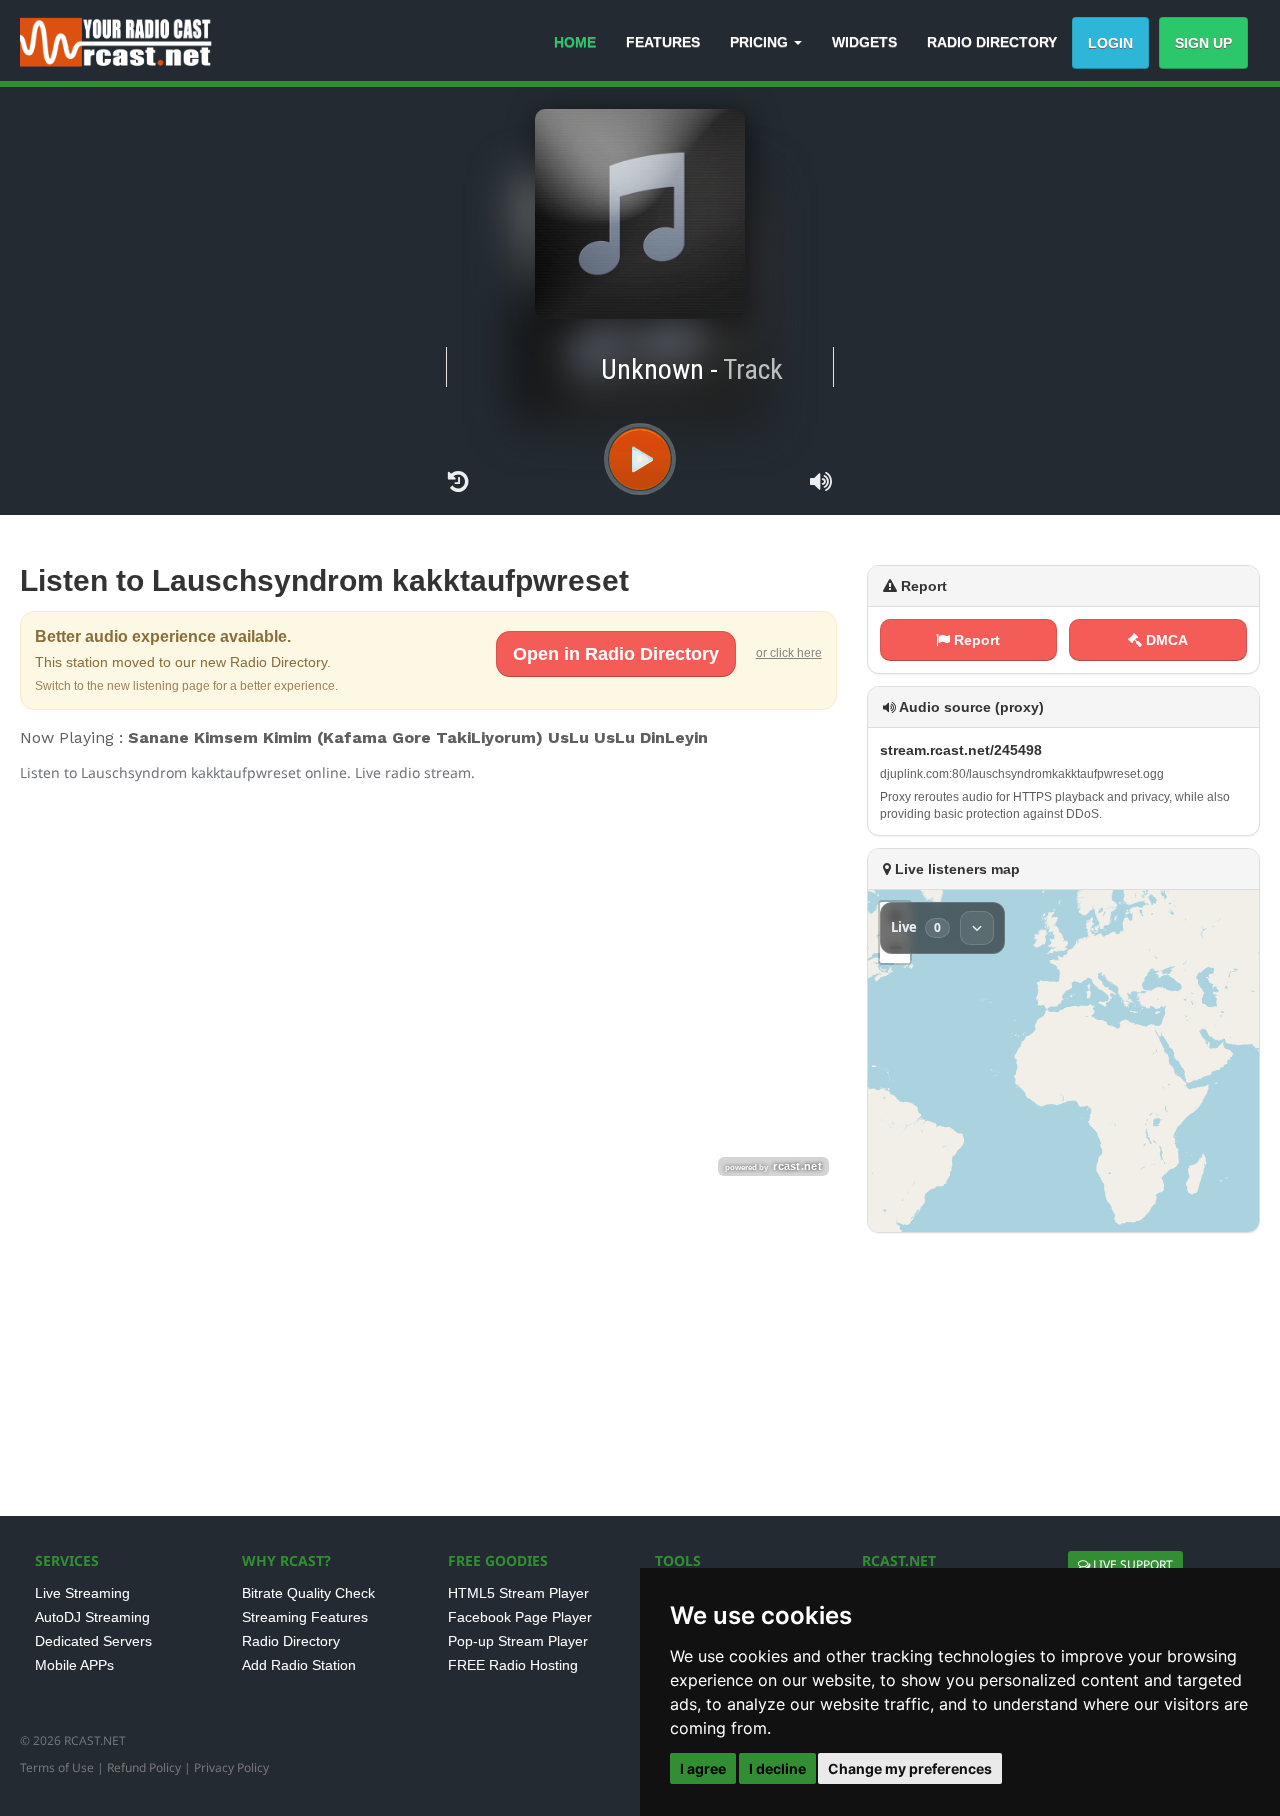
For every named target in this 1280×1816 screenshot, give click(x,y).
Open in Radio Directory (616, 654)
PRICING (761, 42)
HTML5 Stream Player (518, 1593)
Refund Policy (144, 1767)
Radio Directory (291, 1641)
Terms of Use (57, 1767)
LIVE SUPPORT (1131, 1564)
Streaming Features (305, 1617)
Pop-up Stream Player (518, 1641)
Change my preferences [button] (910, 1768)
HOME (575, 42)
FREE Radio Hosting (513, 1665)
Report (975, 640)
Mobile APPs (74, 1665)
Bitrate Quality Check (308, 1593)
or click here (789, 653)
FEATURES (663, 42)
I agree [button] (703, 1768)
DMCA (1165, 640)
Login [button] (1110, 43)
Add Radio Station (299, 1665)
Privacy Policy (231, 1767)
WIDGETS (864, 42)
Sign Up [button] (1203, 43)
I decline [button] (777, 1768)
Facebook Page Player (520, 1617)
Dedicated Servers (93, 1641)
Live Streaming (82, 1593)
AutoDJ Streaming (92, 1617)
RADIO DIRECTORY (992, 42)
